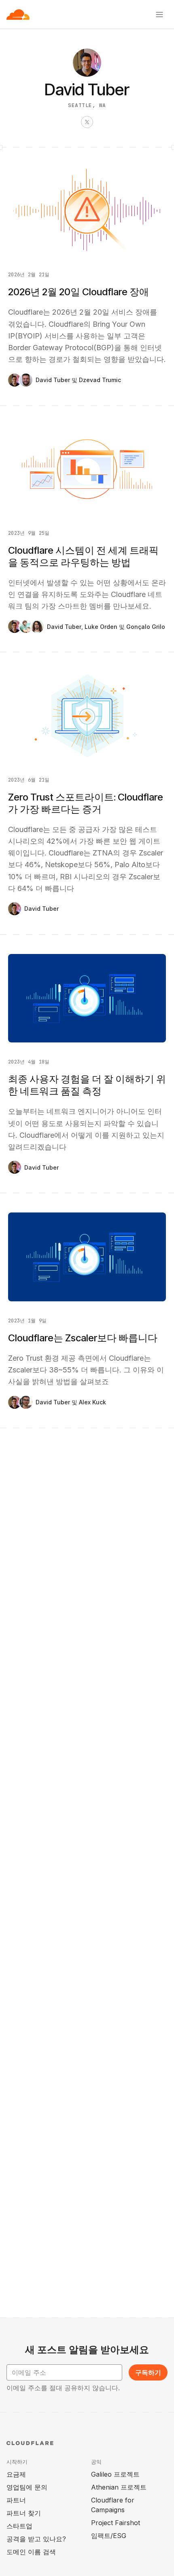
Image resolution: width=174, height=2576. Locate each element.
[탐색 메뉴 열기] (159, 15)
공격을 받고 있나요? (36, 2539)
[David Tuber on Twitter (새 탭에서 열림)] (87, 122)
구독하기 (148, 2372)
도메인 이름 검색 (31, 2552)
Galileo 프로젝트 (115, 2474)
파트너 (16, 2500)
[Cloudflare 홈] (18, 15)
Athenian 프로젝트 (119, 2487)
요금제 (16, 2474)
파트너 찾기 (24, 2513)
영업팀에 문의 (27, 2487)
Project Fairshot (116, 2523)
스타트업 (19, 2526)
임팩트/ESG (109, 2536)
